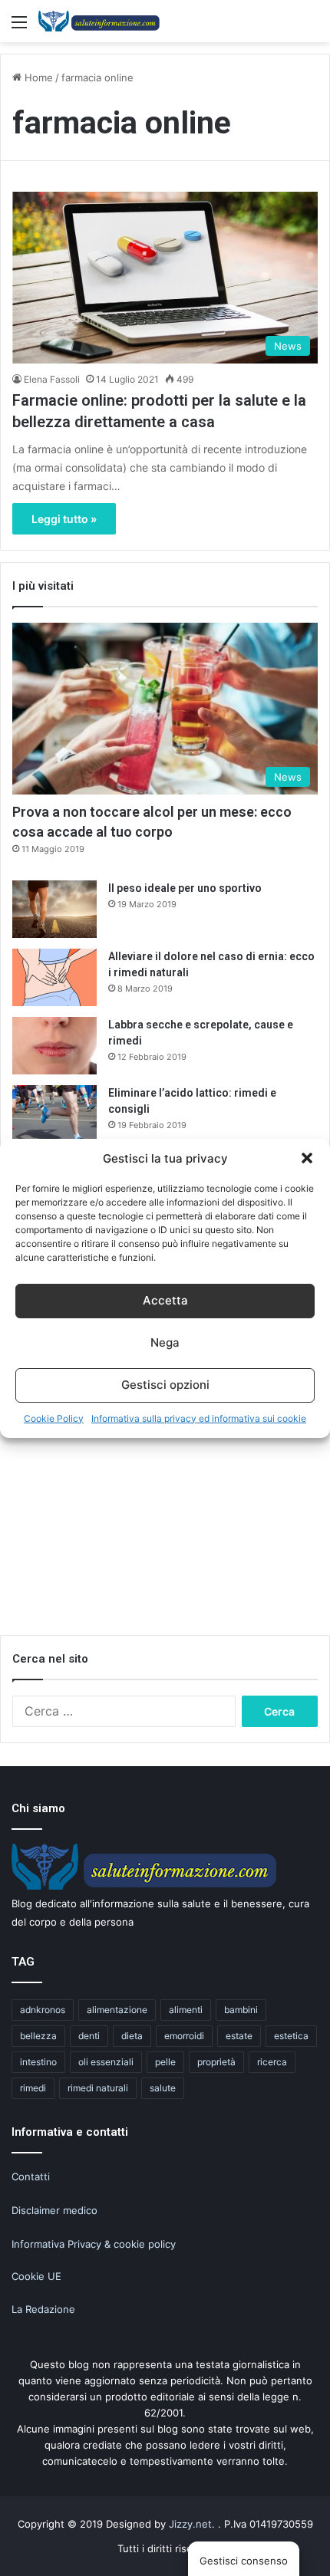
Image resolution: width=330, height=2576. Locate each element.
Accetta (165, 1300)
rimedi (33, 2088)
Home (37, 77)
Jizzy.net (190, 2524)
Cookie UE (36, 2276)
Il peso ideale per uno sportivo (185, 888)
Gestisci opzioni (165, 1385)
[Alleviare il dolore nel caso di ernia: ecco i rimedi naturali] (54, 977)
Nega (165, 1342)
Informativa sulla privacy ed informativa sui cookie (199, 1418)
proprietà (216, 2062)
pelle (165, 2062)
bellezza (38, 2036)
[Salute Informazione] (100, 21)
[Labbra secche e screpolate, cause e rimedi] (54, 1046)
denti (89, 2036)
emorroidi (184, 2036)
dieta (132, 2036)
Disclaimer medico (54, 2210)
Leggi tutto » (64, 519)
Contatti (31, 2176)
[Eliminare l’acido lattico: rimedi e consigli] (54, 1114)
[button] (307, 1158)
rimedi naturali (98, 2088)
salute (163, 2088)
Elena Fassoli (52, 379)
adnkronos (43, 2010)
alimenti (186, 2010)
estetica (291, 2036)
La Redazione (43, 2309)
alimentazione (117, 2010)
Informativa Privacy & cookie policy (94, 2244)
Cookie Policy (54, 1418)
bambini (241, 2010)
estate (239, 2036)
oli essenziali (106, 2062)
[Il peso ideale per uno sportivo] (54, 909)
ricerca (272, 2062)
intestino (38, 2062)
